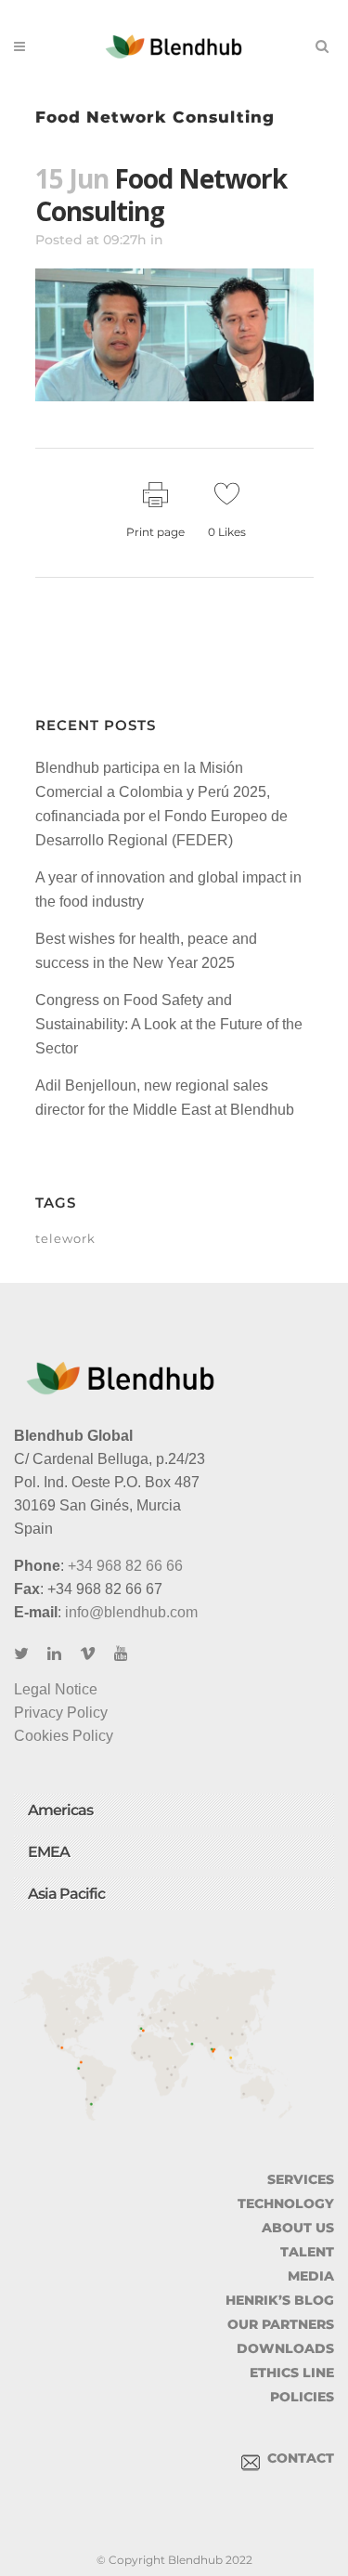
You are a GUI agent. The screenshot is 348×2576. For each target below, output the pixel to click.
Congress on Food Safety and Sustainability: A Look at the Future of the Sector (169, 1024)
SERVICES (301, 2179)
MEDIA (311, 2276)
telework (65, 1238)
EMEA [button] (49, 1852)
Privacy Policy (61, 1713)
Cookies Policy (64, 1736)
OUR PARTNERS (281, 2324)
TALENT (307, 2252)
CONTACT (297, 2458)
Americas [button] (60, 1810)
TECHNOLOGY (286, 2203)
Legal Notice (56, 1689)
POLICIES (302, 2397)
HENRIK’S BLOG (280, 2300)
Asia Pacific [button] (66, 1894)
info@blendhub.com (131, 1612)
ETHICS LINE (292, 2373)
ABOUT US (298, 2228)
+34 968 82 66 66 (125, 1566)
